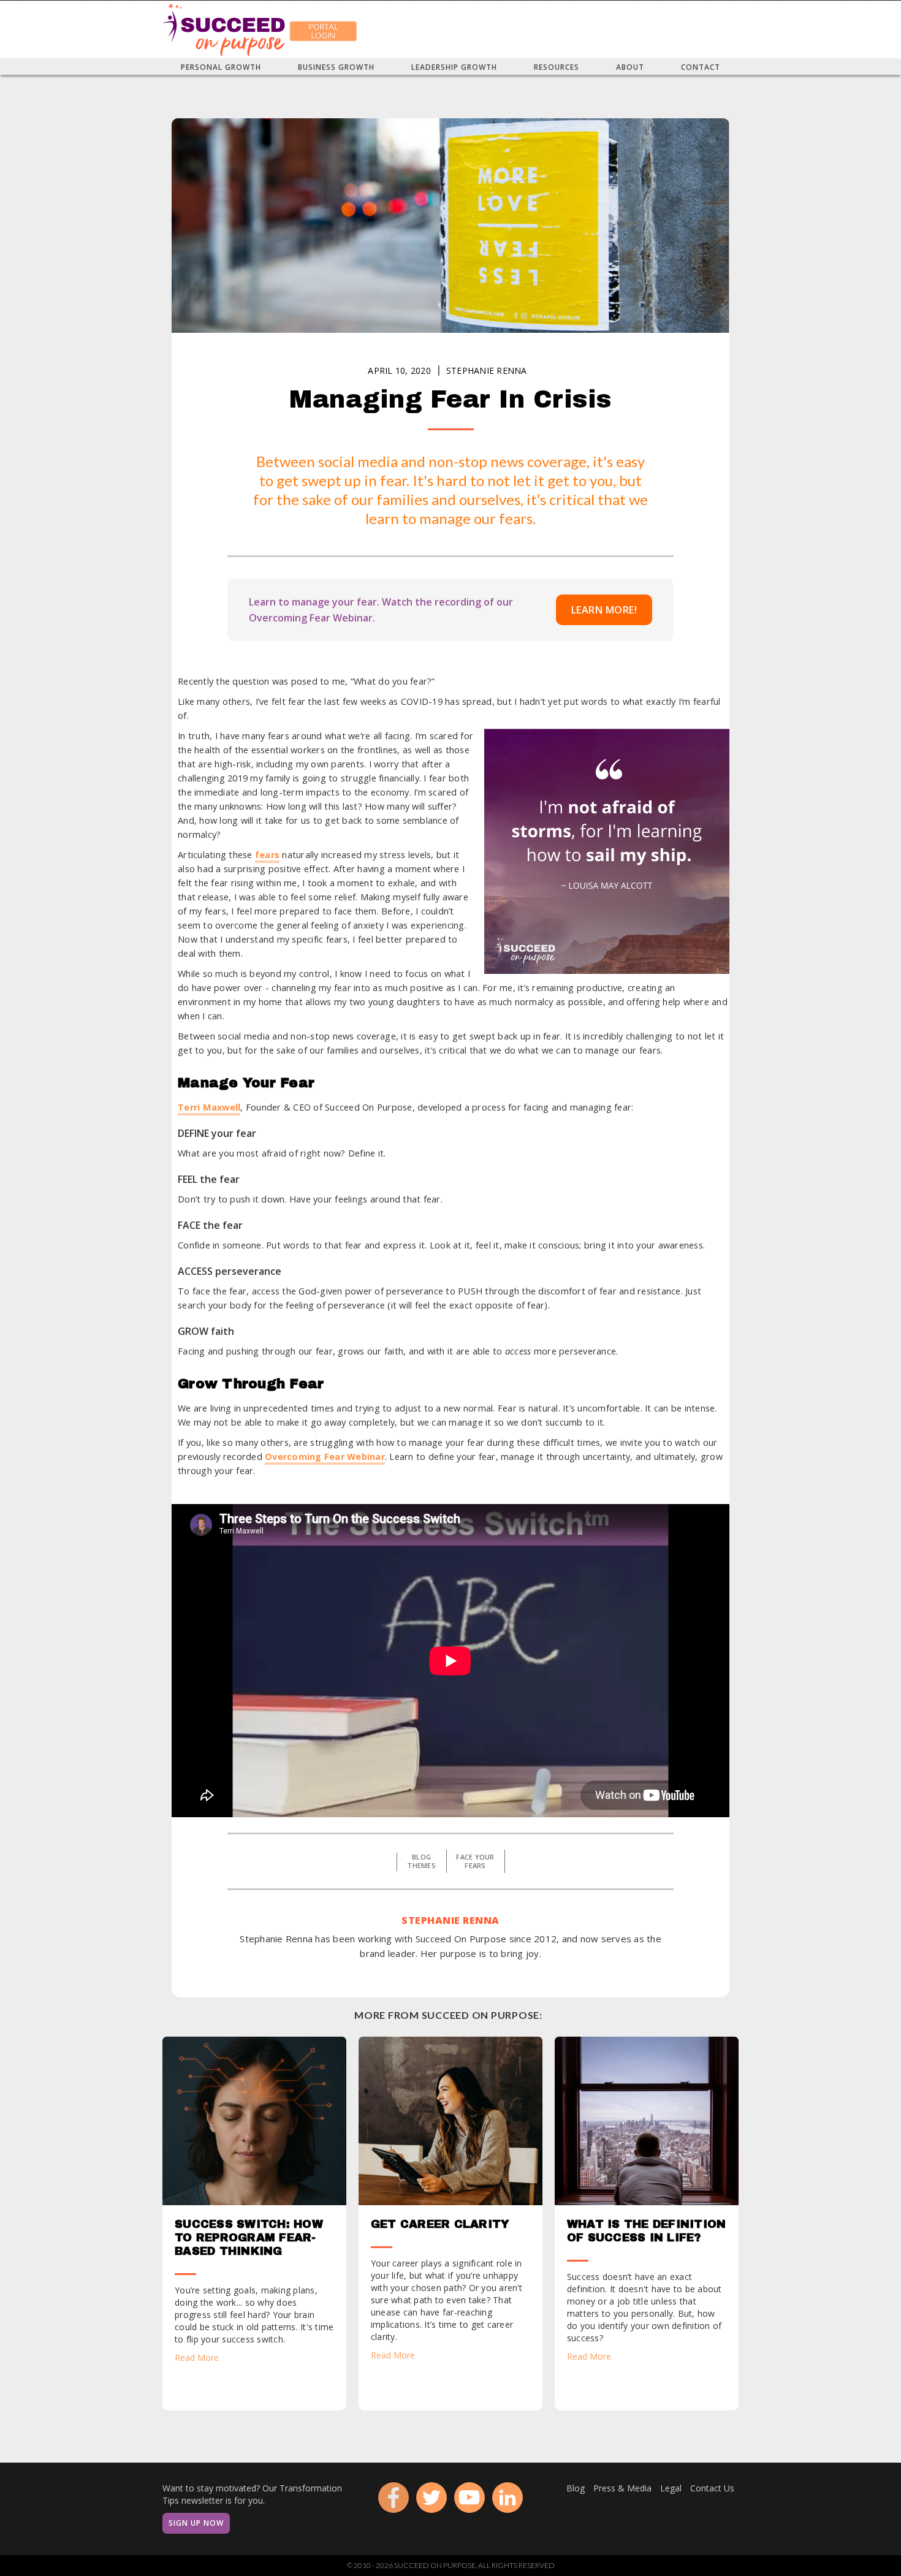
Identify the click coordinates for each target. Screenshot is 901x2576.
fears (267, 855)
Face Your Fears (475, 1861)
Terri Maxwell (209, 1107)
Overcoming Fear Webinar (325, 1457)
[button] (221, 67)
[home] (224, 29)
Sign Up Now (196, 2523)
